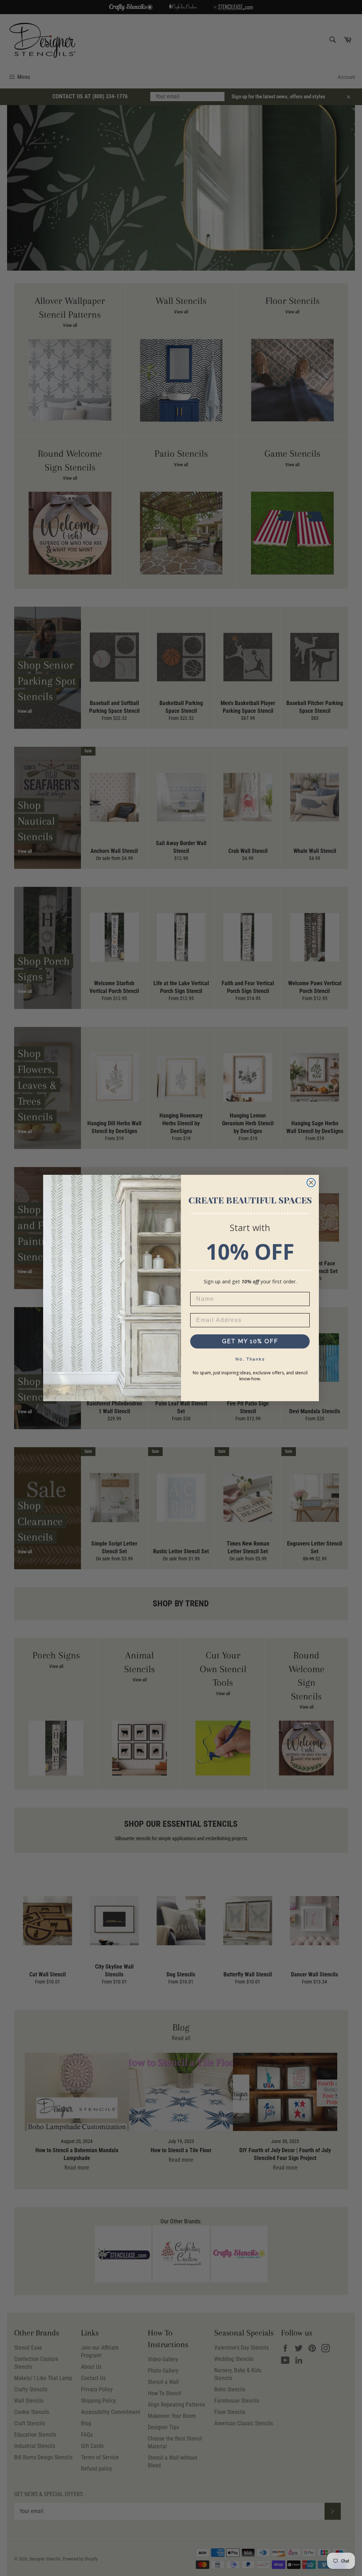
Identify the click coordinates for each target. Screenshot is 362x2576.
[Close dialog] (311, 1183)
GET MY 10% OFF (250, 1341)
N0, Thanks (250, 1359)
